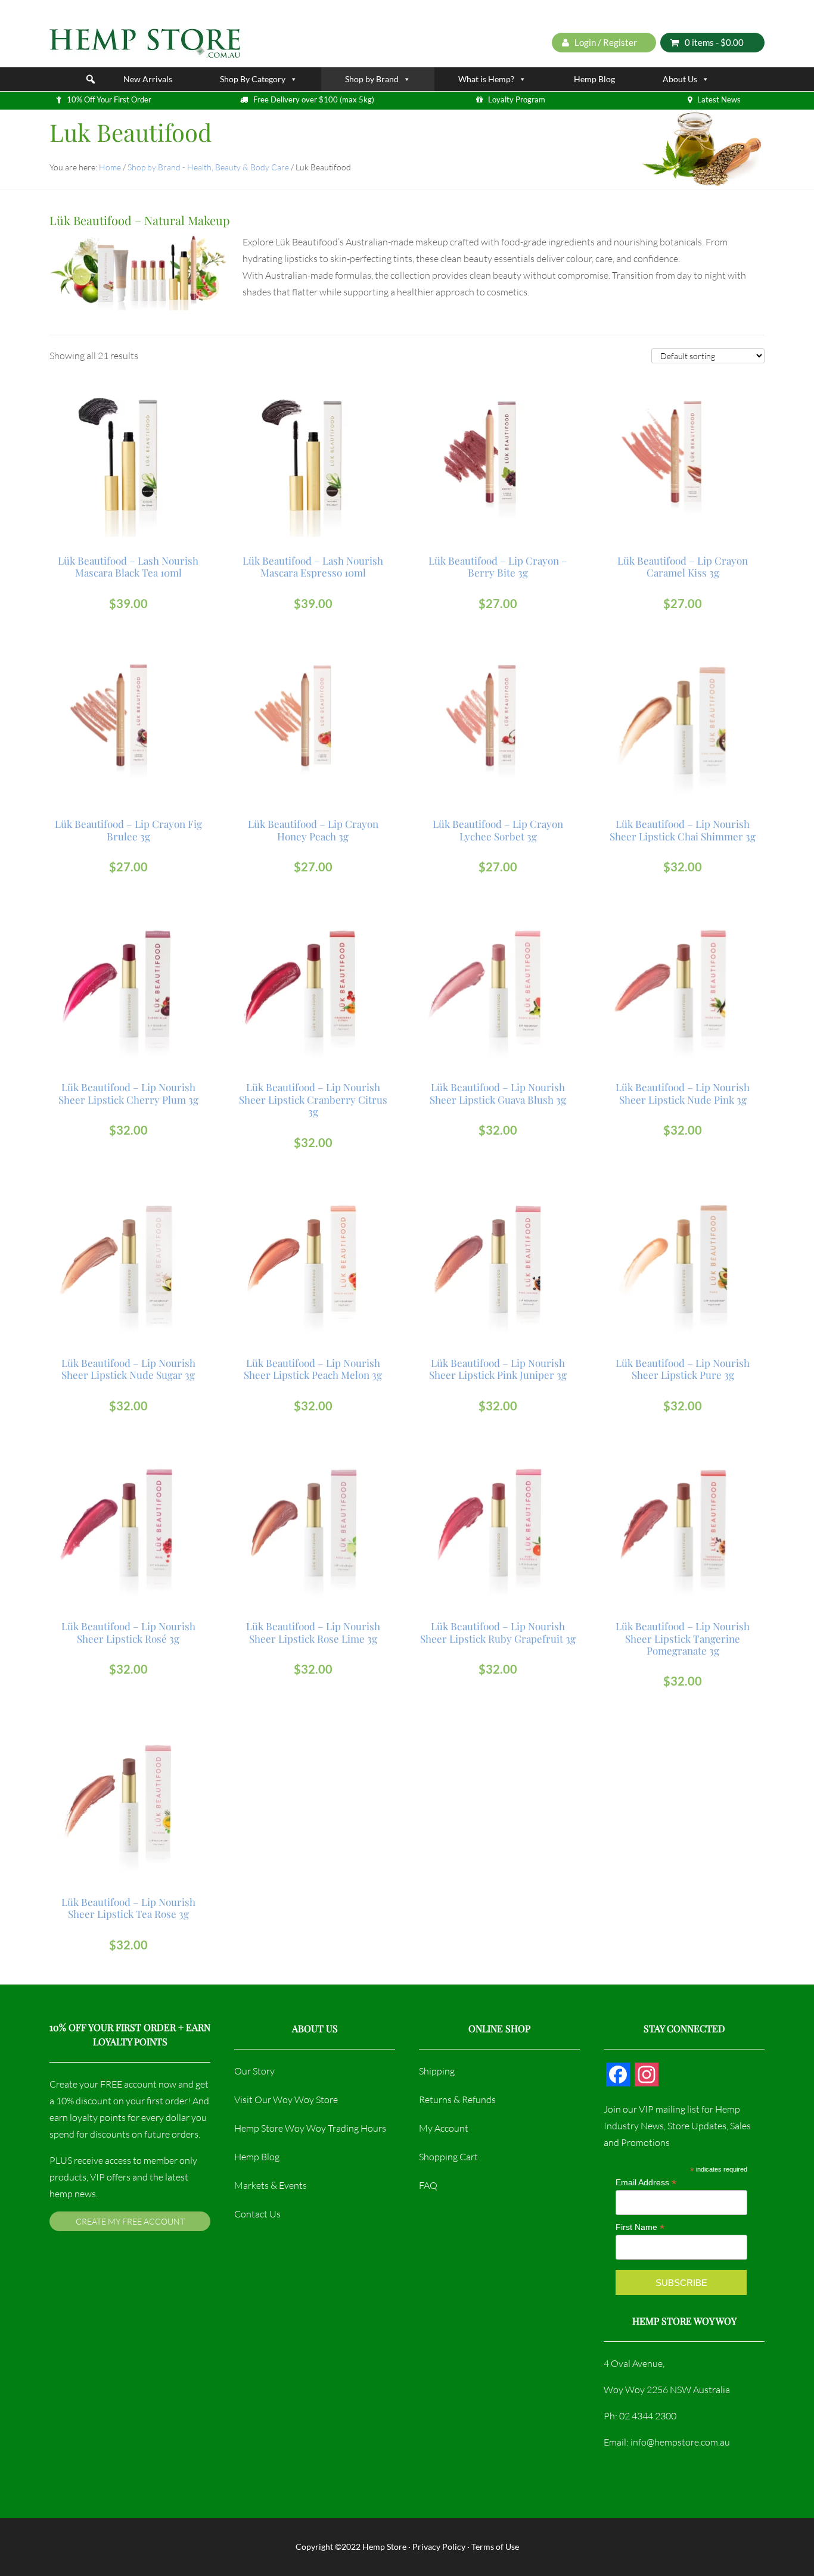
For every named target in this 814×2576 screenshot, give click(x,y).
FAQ (428, 2185)
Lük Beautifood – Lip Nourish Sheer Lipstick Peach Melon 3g (313, 1369)
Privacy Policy (439, 2547)
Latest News (719, 99)
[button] (91, 79)
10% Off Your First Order (109, 99)
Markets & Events (271, 2185)
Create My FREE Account (130, 2221)
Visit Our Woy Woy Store (286, 2100)
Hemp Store (384, 2547)
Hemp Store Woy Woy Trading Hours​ (310, 2128)
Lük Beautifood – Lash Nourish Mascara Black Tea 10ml (128, 567)
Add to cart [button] (134, 413)
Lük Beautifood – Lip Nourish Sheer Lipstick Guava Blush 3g (498, 1093)
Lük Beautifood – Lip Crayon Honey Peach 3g (313, 830)
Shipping (437, 2071)
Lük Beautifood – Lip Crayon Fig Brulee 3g (128, 830)
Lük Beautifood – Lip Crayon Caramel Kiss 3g (683, 567)
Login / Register (605, 42)
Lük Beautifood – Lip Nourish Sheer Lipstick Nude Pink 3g (683, 1093)
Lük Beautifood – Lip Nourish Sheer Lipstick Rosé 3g (128, 1632)
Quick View (130, 439)
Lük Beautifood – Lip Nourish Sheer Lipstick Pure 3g (683, 1369)
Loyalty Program (517, 99)
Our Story (254, 2071)
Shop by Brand (372, 79)
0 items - (714, 42)
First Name (640, 2227)
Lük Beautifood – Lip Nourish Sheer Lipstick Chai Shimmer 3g (683, 830)
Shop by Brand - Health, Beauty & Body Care (208, 167)
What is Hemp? (486, 79)
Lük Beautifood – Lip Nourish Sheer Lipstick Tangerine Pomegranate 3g (683, 1638)
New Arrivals (148, 79)
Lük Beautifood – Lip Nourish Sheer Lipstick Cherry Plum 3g (128, 1093)
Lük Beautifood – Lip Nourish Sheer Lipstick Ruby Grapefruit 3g (498, 1632)
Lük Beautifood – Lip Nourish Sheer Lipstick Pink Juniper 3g (498, 1369)
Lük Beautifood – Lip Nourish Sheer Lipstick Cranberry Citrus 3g (313, 1099)
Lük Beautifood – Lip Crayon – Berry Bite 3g (498, 567)
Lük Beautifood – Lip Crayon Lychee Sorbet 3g (498, 830)
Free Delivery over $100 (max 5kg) (314, 99)
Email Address (646, 2183)
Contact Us (257, 2214)
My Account (444, 2128)
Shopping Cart (448, 2157)
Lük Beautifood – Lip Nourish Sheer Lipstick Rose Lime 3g (313, 1632)
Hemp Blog (594, 79)
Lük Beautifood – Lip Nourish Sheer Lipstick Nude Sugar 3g (128, 1369)
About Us (680, 79)
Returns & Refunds (457, 2100)
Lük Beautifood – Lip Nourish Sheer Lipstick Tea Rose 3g (128, 1908)
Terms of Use (495, 2547)
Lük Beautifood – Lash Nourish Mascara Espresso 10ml (313, 567)
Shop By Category (253, 79)
